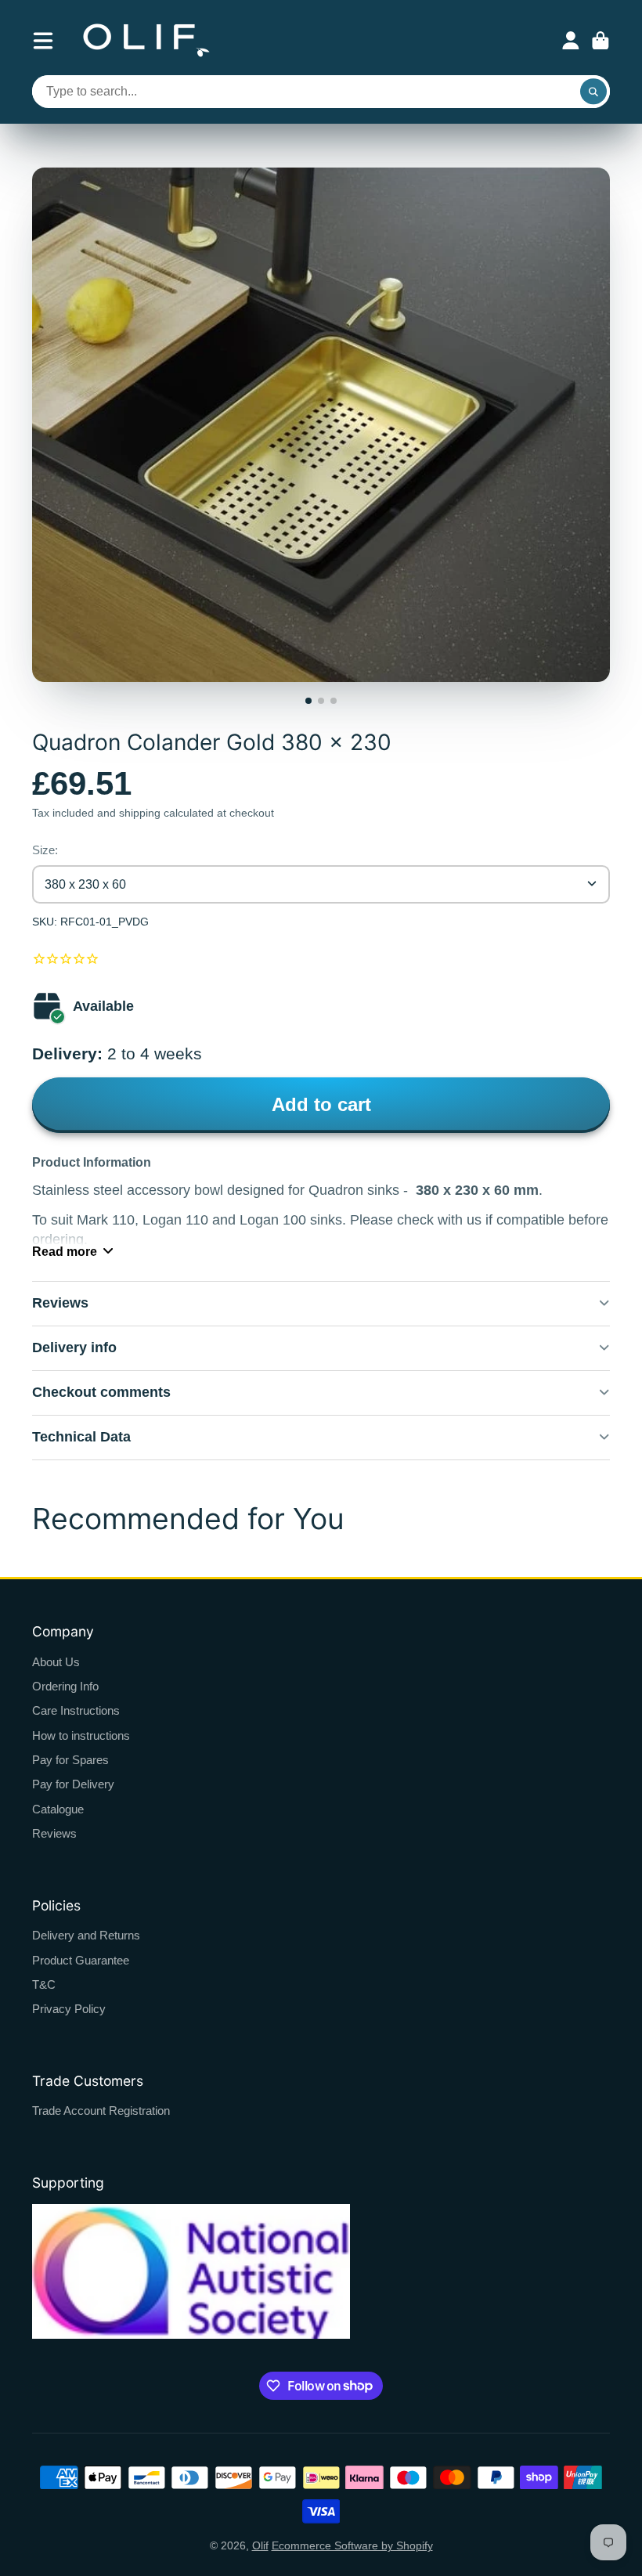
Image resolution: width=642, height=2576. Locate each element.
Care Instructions (76, 1710)
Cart (601, 41)
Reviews (54, 1833)
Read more (65, 1251)
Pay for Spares (70, 1760)
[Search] (593, 92)
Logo (146, 40)
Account (571, 41)
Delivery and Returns (86, 1935)
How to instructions (81, 1735)
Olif (260, 2545)
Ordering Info (65, 1686)
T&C (44, 1984)
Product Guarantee (81, 1960)
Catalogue (58, 1809)
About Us (56, 1662)
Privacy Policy (69, 2009)
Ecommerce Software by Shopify (352, 2545)
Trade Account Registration (101, 2111)
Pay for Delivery (73, 1784)
